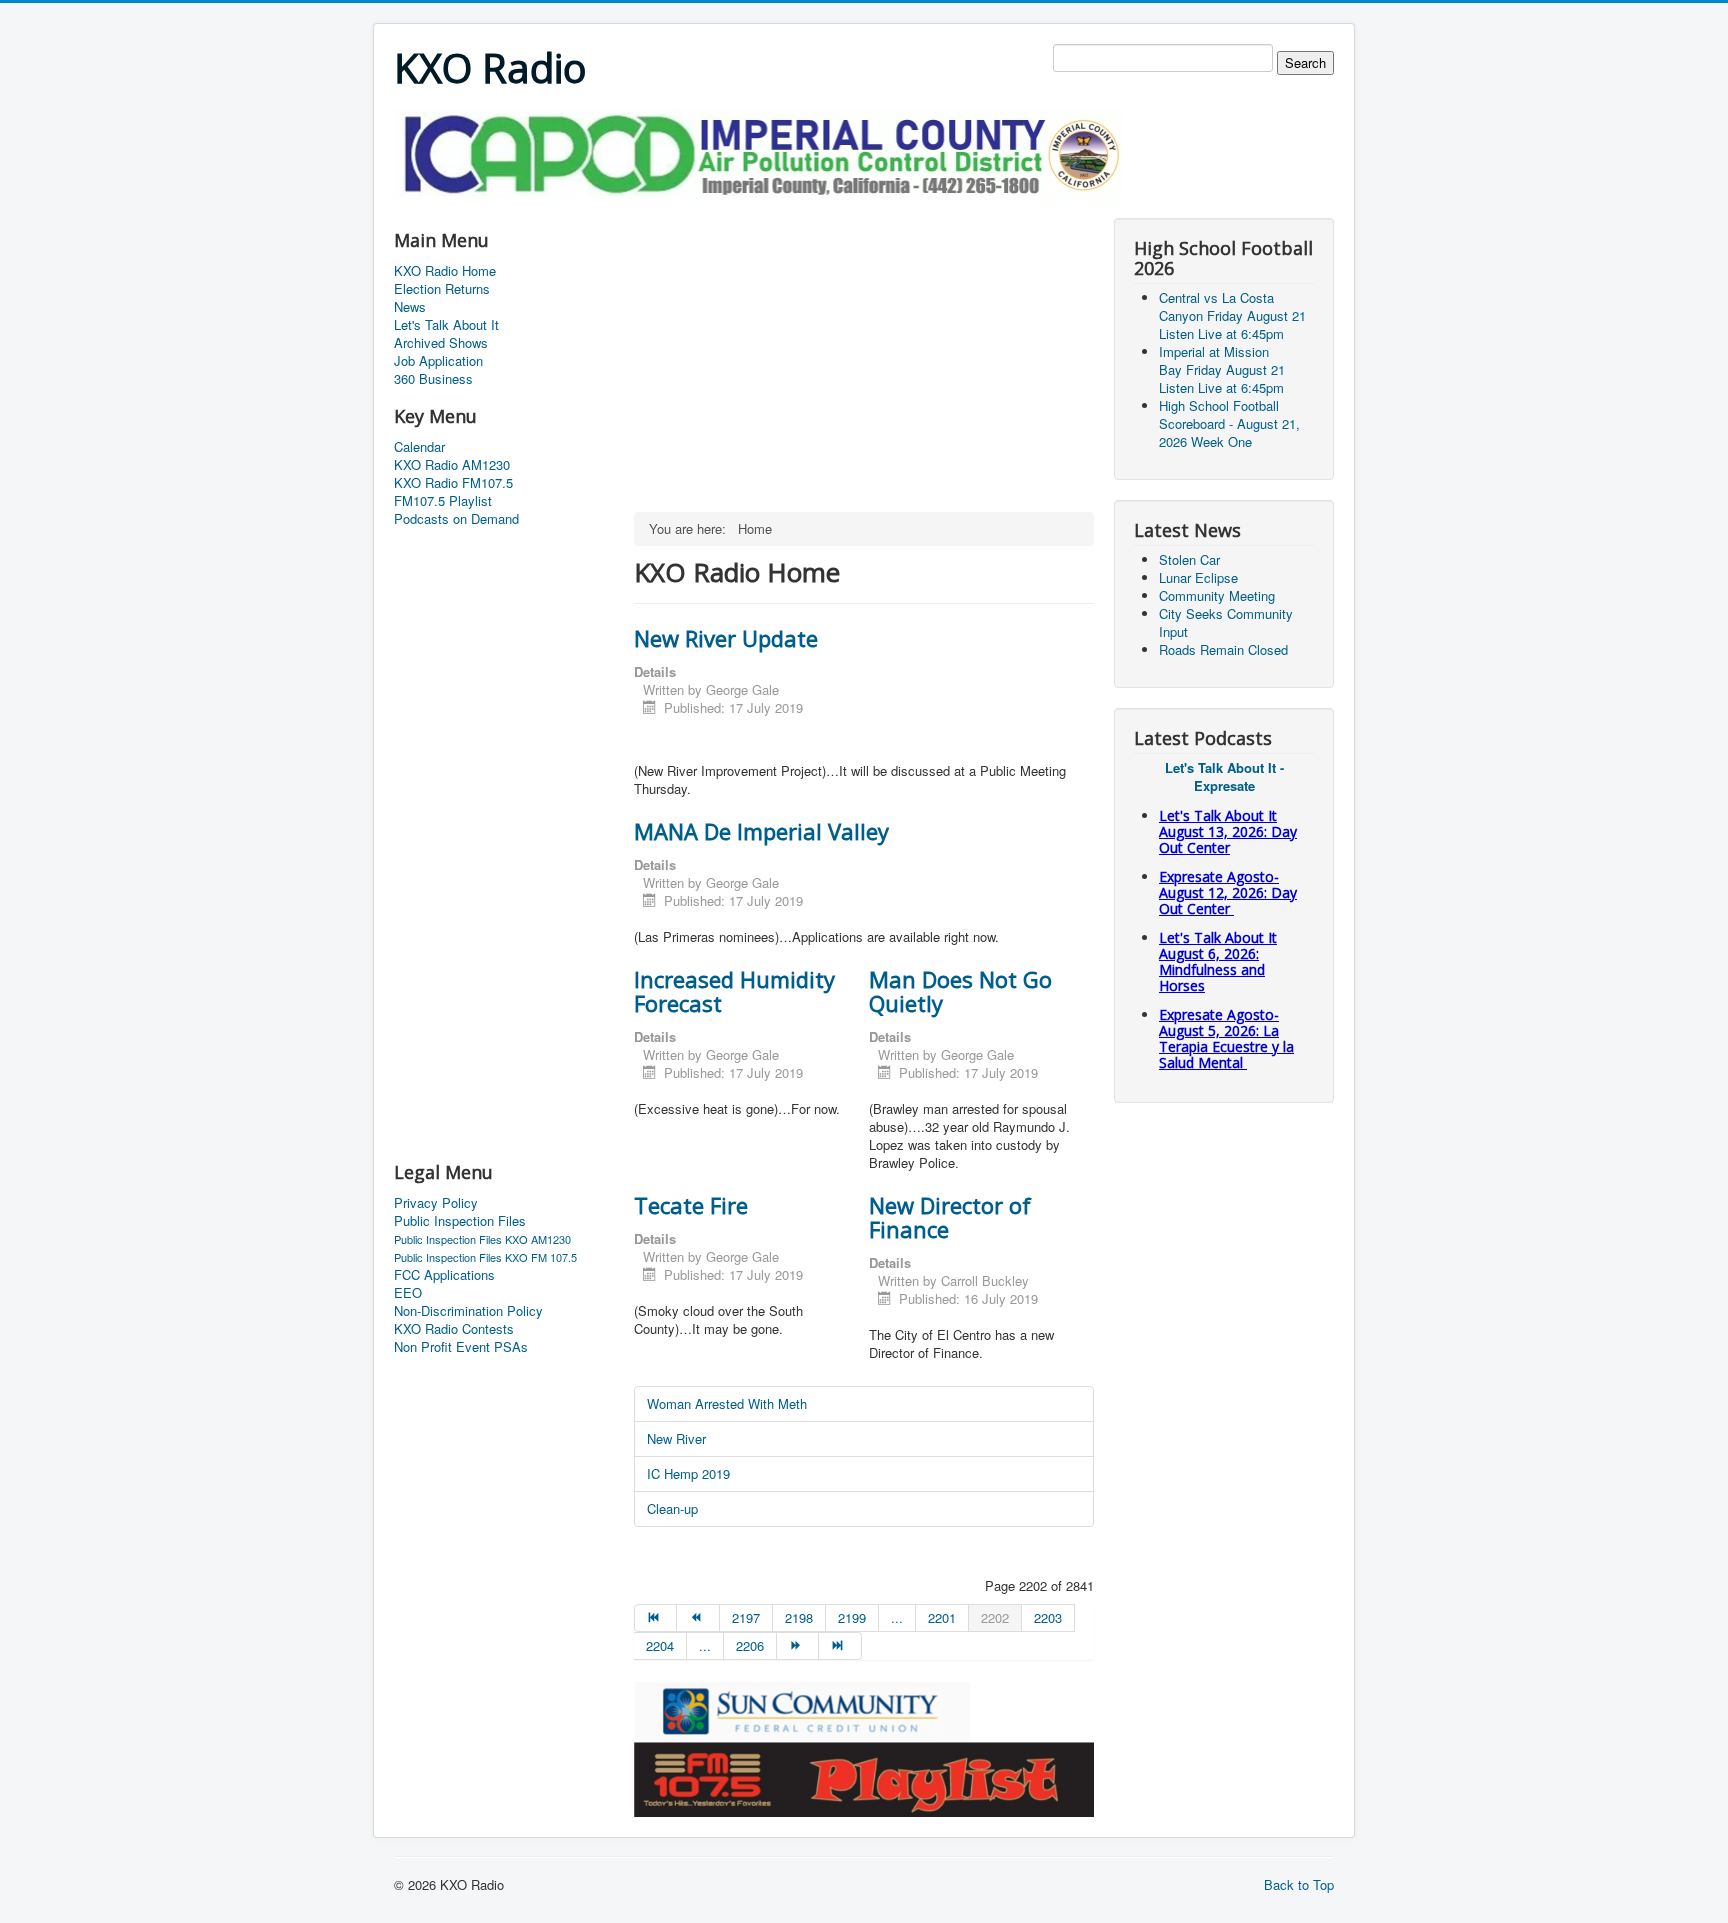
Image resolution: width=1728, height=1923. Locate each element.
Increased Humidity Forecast (734, 991)
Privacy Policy (436, 1203)
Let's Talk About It (446, 325)
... (897, 1617)
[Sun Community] (802, 1709)
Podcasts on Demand (456, 519)
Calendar (419, 447)
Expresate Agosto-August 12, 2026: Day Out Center (1228, 892)
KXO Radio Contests (454, 1329)
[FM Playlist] (864, 1777)
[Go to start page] (655, 1618)
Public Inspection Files (460, 1221)
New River (676, 1438)
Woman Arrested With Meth (727, 1403)
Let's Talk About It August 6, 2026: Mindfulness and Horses (1218, 961)
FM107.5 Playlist (443, 501)
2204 (660, 1645)
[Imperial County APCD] (758, 151)
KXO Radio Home (445, 271)
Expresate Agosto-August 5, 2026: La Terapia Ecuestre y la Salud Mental (1226, 1038)
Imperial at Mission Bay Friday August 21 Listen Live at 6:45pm (1222, 369)
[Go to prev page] (698, 1618)
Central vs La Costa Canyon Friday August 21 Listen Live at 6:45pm (1232, 315)
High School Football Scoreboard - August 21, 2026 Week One (1229, 423)
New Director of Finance (950, 1217)
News (410, 307)
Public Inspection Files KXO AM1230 (482, 1239)
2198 (799, 1617)
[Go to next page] (798, 1646)
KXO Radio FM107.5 (453, 483)
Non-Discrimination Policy (468, 1311)
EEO (408, 1293)
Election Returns (442, 289)
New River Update (726, 638)
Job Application (438, 361)
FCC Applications (444, 1275)
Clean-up (672, 1508)
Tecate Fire (691, 1205)
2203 (1048, 1617)
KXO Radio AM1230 (452, 465)
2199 (852, 1617)
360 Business (433, 379)
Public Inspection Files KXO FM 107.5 (485, 1257)
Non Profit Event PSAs (461, 1347)
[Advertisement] (758, 206)
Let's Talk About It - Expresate (1224, 776)
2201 (942, 1617)
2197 (746, 1617)
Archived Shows (441, 343)
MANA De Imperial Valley (761, 831)
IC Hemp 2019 (688, 1473)
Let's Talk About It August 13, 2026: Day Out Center (1228, 831)
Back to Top (1299, 1884)
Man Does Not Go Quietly (960, 991)
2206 (750, 1645)
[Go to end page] (840, 1646)
